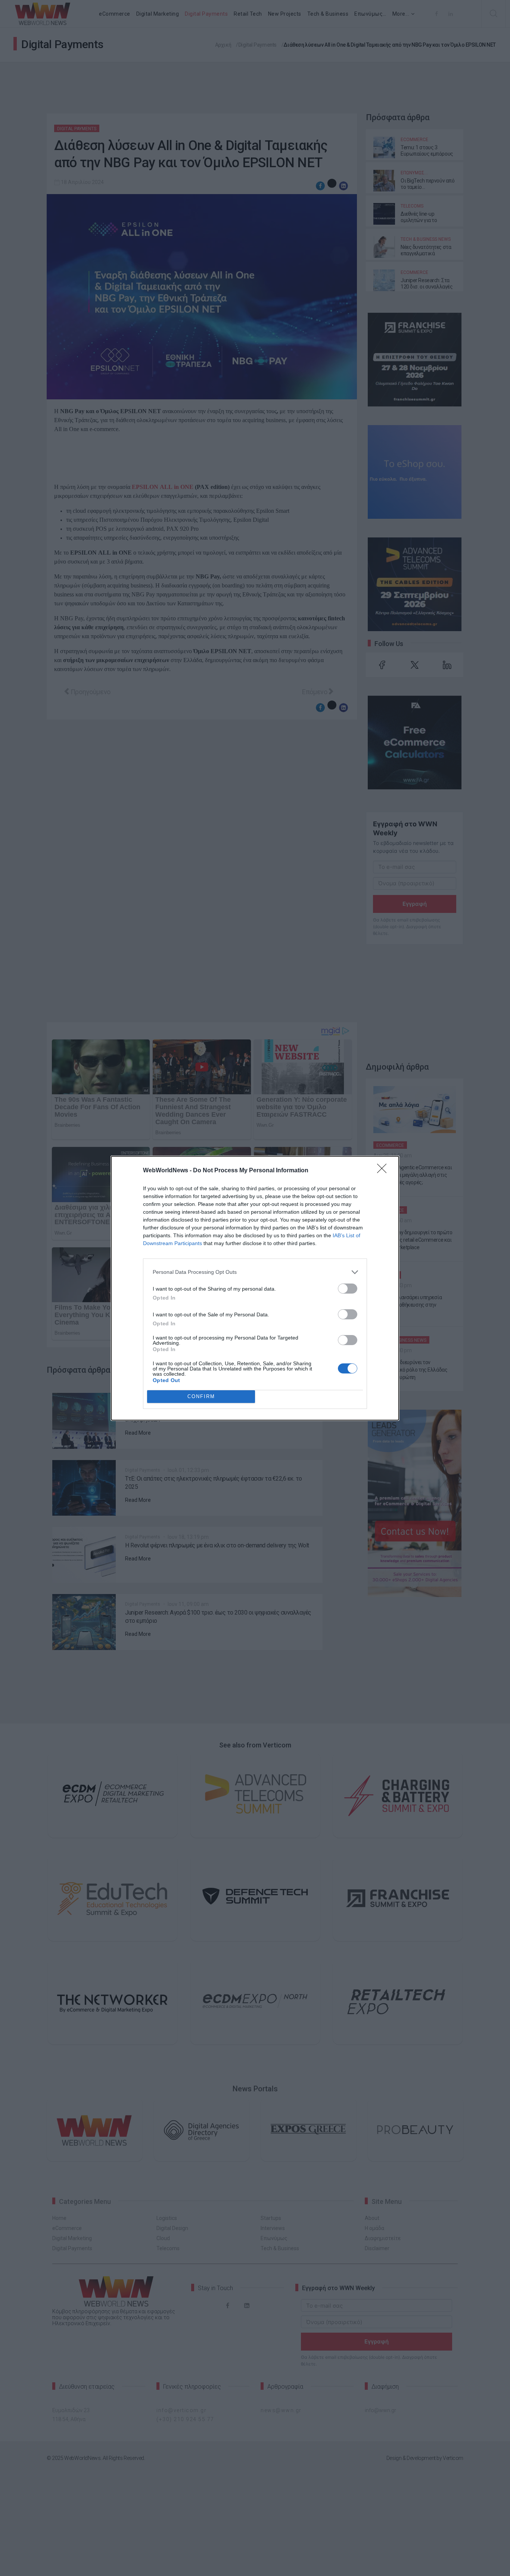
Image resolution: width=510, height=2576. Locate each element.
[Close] (384, 1171)
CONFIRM (201, 1396)
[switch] (348, 1289)
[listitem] (255, 1272)
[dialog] (255, 1288)
